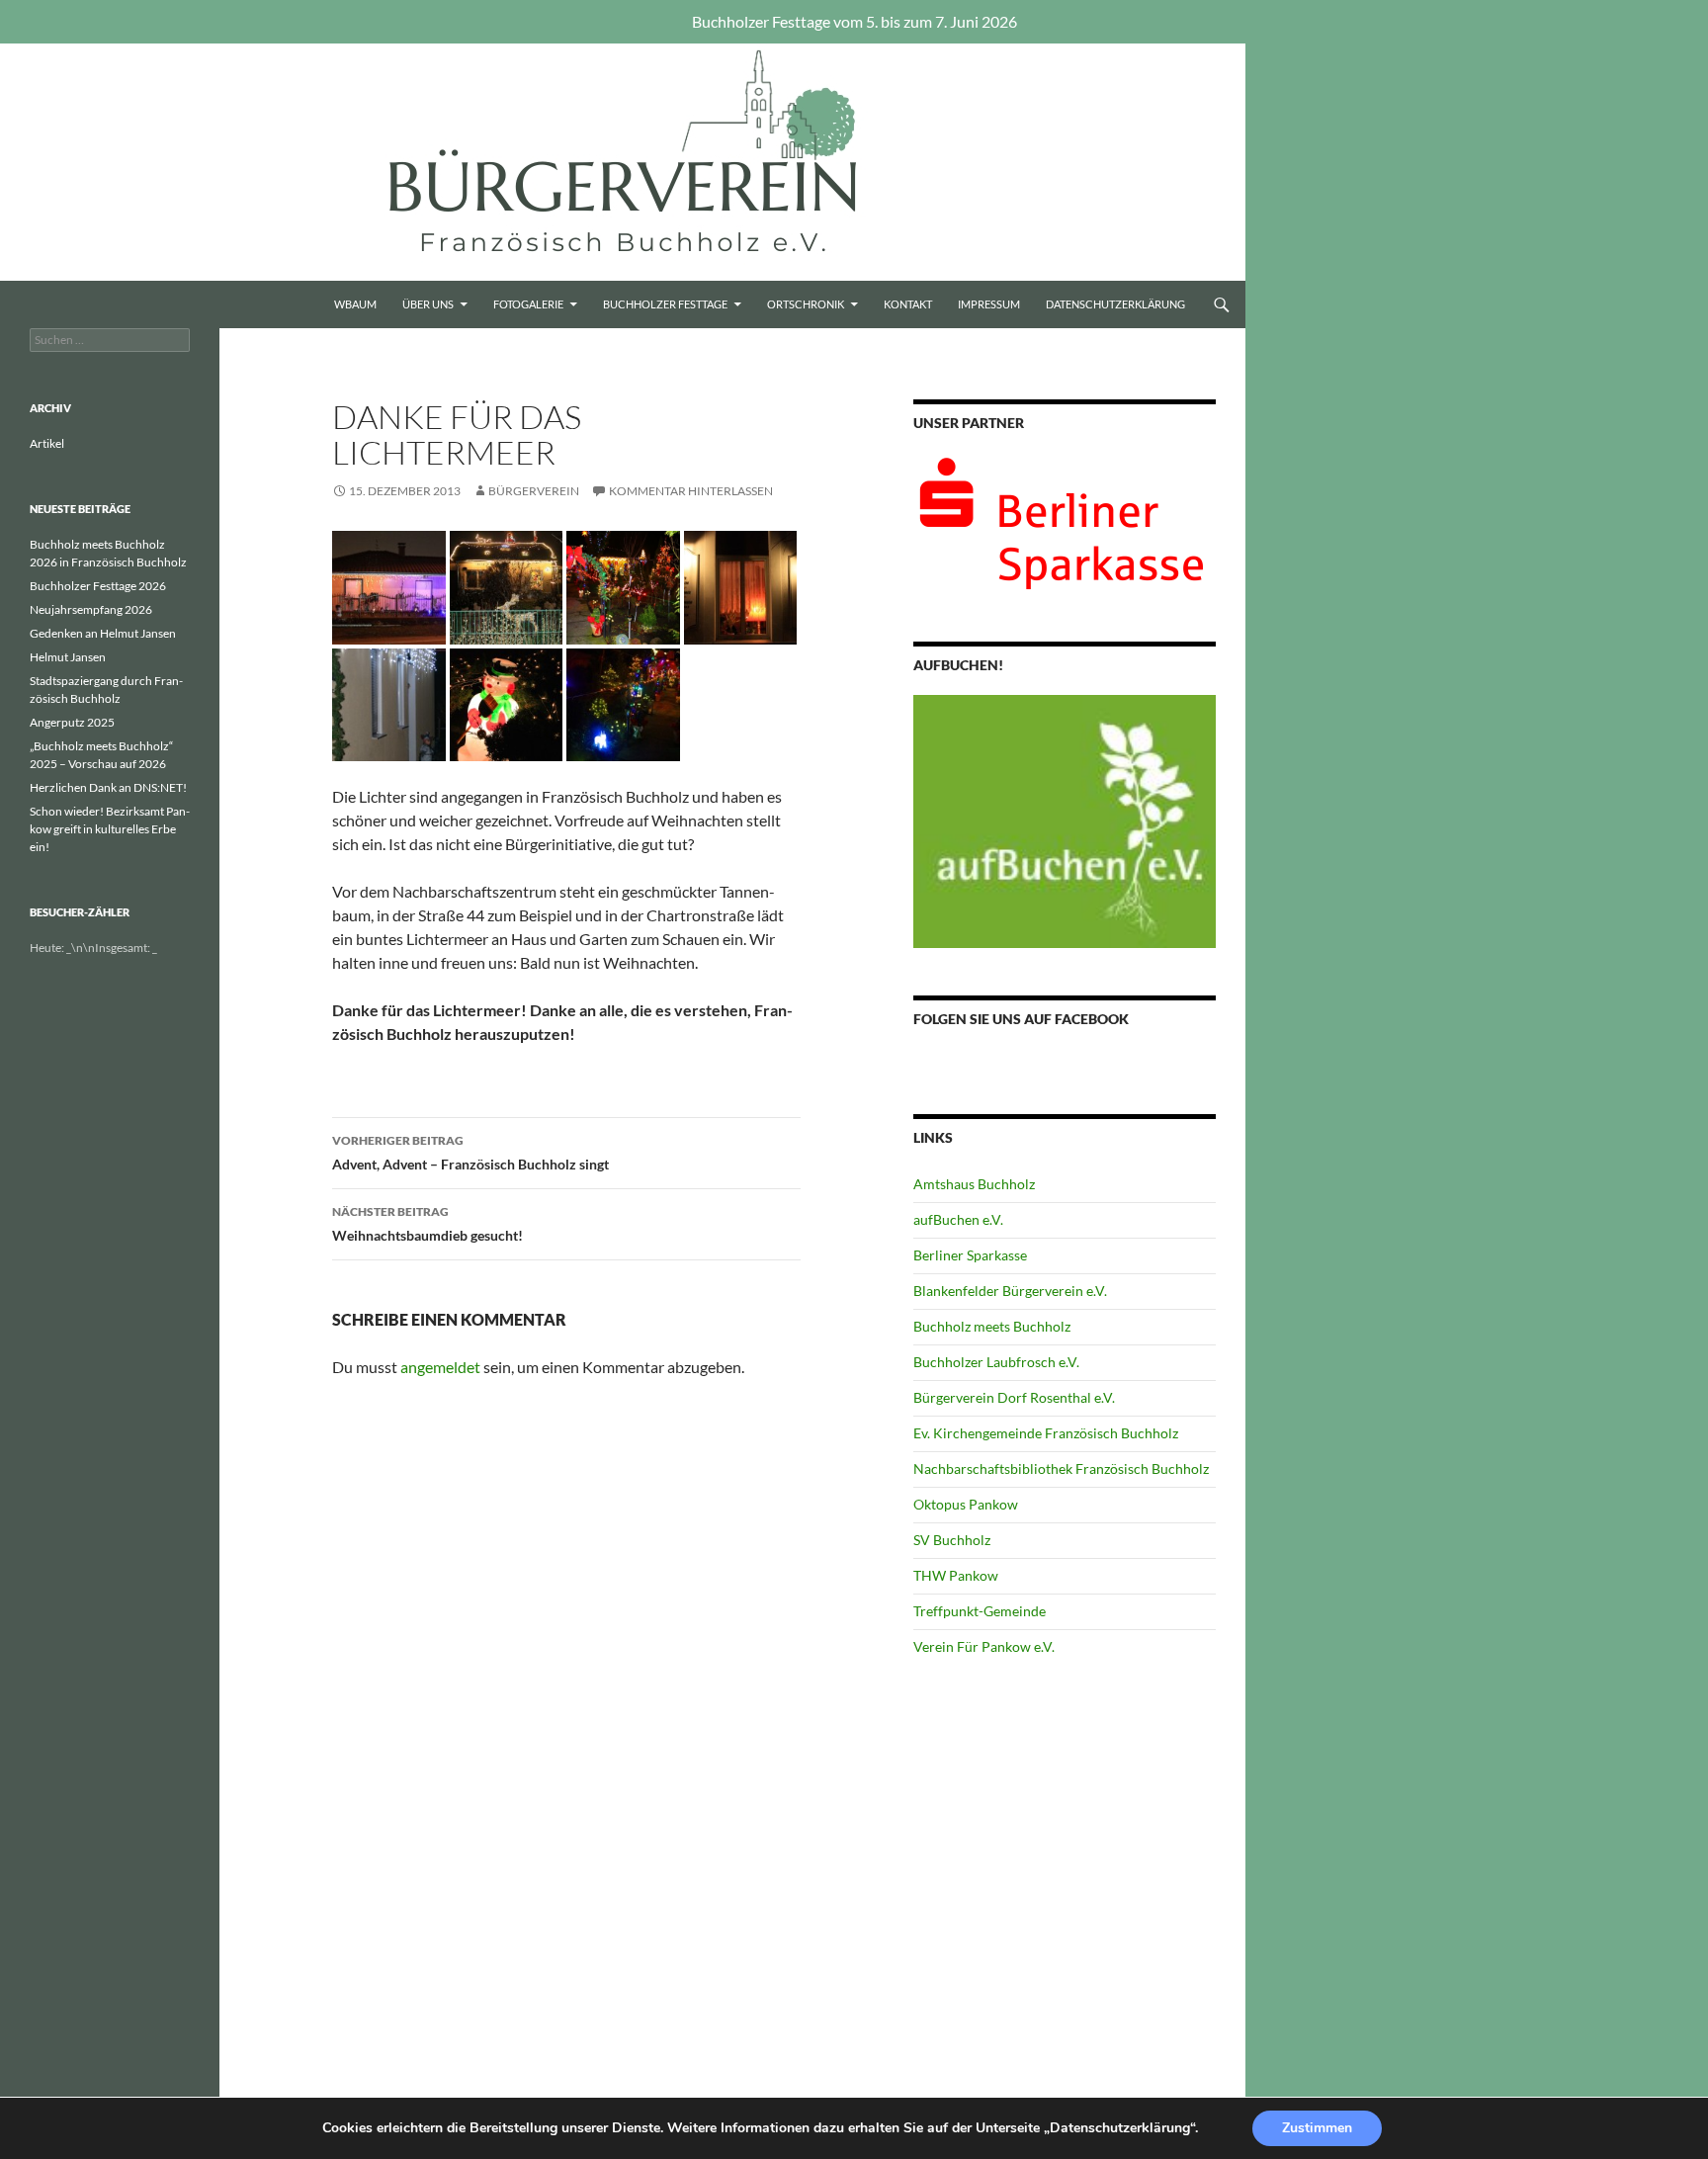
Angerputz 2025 (72, 722)
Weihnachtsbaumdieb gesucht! (427, 1224)
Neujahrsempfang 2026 (91, 609)
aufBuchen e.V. (958, 1219)
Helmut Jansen (68, 657)
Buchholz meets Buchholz (992, 1326)
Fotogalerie (528, 304)
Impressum (989, 304)
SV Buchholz (952, 1540)
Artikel (47, 443)
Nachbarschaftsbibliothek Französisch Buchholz (1061, 1468)
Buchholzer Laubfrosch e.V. (996, 1362)
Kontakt (908, 304)
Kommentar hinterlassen (691, 491)
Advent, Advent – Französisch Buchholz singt (470, 1153)
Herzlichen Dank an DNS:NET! (108, 787)
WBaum (355, 304)
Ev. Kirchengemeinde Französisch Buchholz (1046, 1433)
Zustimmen (1317, 2128)
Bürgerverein (534, 491)
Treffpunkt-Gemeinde (980, 1611)
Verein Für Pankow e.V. (984, 1646)
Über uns (428, 304)
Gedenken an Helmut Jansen (103, 633)
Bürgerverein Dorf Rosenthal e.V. (1014, 1397)
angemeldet (440, 1367)
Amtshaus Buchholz (974, 1184)
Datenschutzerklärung (1115, 304)
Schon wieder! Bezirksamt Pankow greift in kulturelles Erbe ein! (110, 829)
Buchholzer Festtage (665, 304)
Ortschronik (806, 304)
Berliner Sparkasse (970, 1255)
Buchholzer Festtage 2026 (98, 586)
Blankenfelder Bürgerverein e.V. (1010, 1291)
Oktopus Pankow (966, 1504)
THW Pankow (956, 1575)
